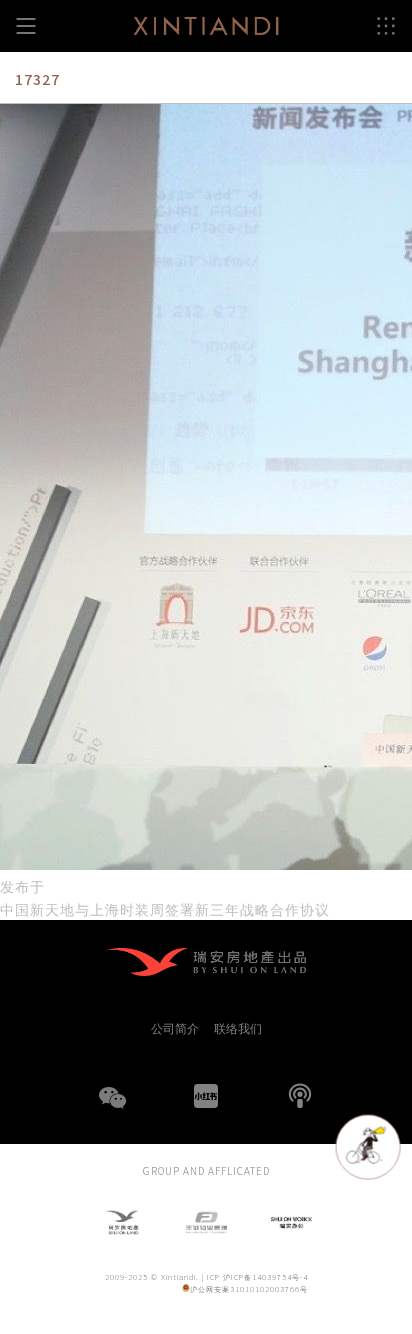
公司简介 (175, 1028)
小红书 (206, 1096)
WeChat (112, 1110)
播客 (300, 1096)
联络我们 (238, 1028)
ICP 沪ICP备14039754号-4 (257, 1276)
